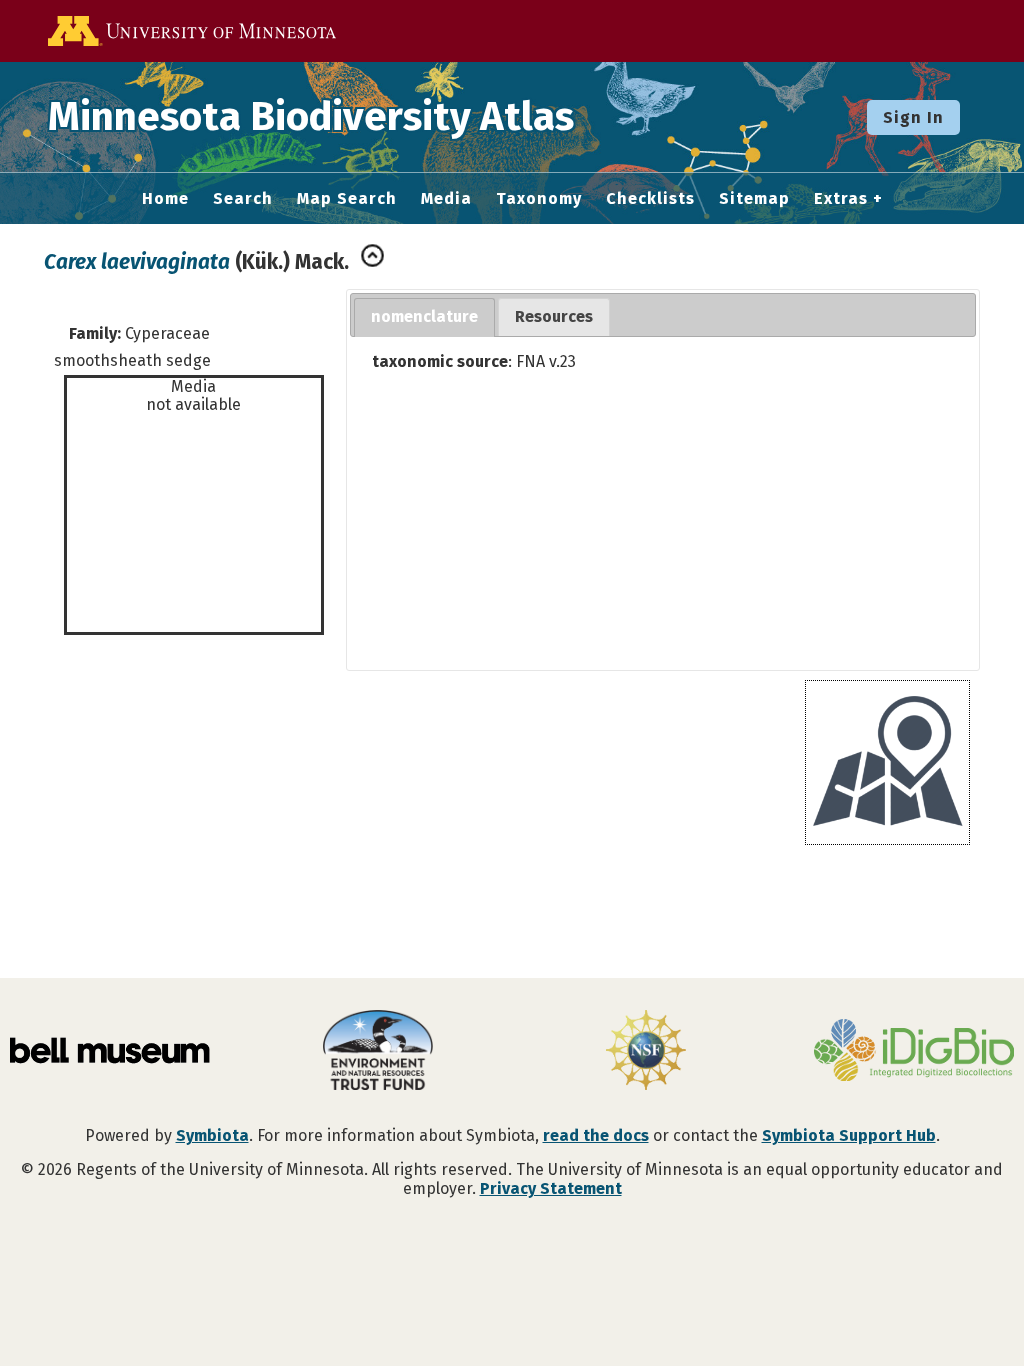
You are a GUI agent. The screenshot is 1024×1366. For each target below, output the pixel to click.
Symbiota (212, 1135)
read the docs (596, 1135)
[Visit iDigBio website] (914, 1052)
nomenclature (424, 316)
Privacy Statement (551, 1188)
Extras (841, 199)
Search (243, 199)
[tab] (424, 317)
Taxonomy (539, 199)
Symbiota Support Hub (849, 1135)
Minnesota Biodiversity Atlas (311, 117)
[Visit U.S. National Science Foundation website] (646, 1052)
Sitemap (754, 199)
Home (165, 199)
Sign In (913, 117)
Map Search (347, 199)
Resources (554, 316)
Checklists (650, 199)
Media (446, 199)
